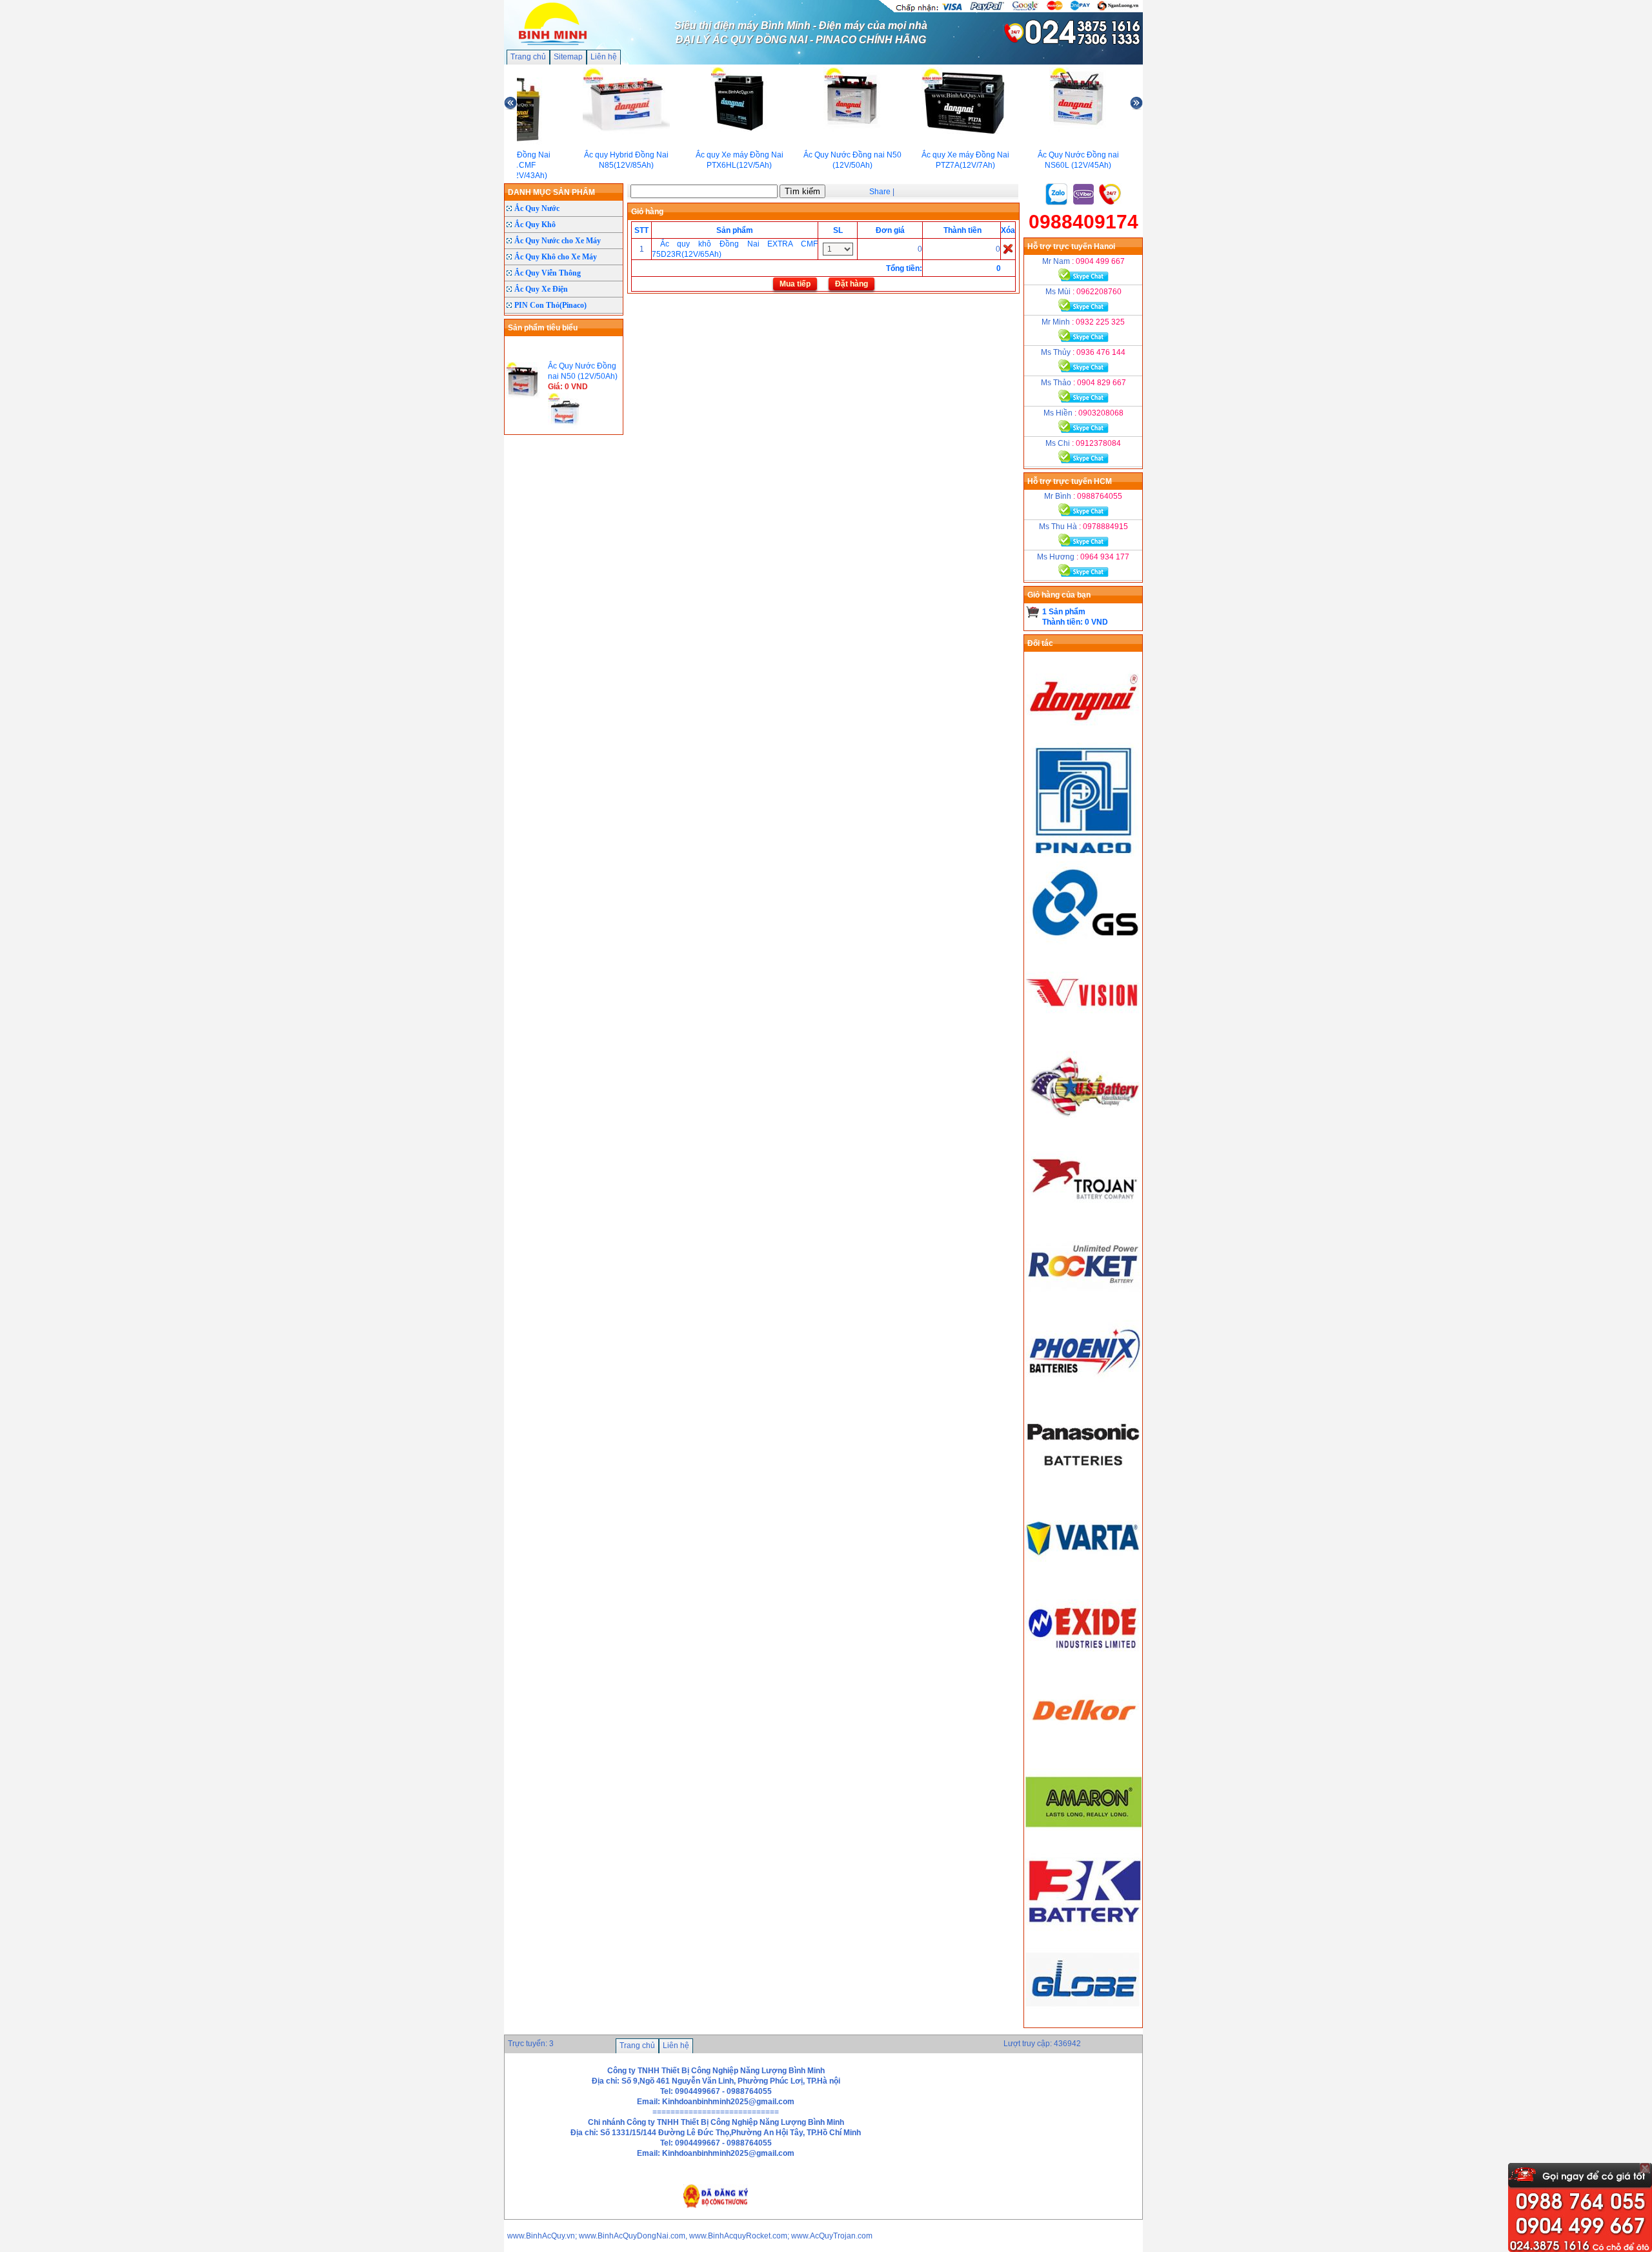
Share (880, 192)
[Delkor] (1083, 1753)
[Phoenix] (1083, 1394)
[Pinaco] (1083, 856)
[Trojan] (1083, 1215)
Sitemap (568, 57)
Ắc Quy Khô (535, 225)
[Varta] (1083, 1574)
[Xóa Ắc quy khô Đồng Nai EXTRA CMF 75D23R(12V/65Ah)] (1008, 248)
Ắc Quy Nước (537, 208)
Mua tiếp (795, 284)
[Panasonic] (1083, 1484)
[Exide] (1083, 1664)
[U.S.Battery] (1083, 1125)
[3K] (1083, 1933)
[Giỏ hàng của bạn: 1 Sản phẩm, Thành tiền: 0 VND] (1033, 612)
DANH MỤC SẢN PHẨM (551, 192)
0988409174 (1083, 222)
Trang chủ (528, 57)
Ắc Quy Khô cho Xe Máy (556, 257)
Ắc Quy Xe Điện (541, 289)
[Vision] (1083, 1036)
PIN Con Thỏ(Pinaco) (550, 305)
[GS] (1083, 946)
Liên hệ (604, 57)
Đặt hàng (851, 284)
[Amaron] (1083, 1843)
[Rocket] (1083, 1305)
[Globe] (1083, 2022)
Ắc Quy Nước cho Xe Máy (558, 241)
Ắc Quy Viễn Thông (548, 273)
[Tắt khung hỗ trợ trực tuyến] (1645, 2168)
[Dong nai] (1083, 738)
